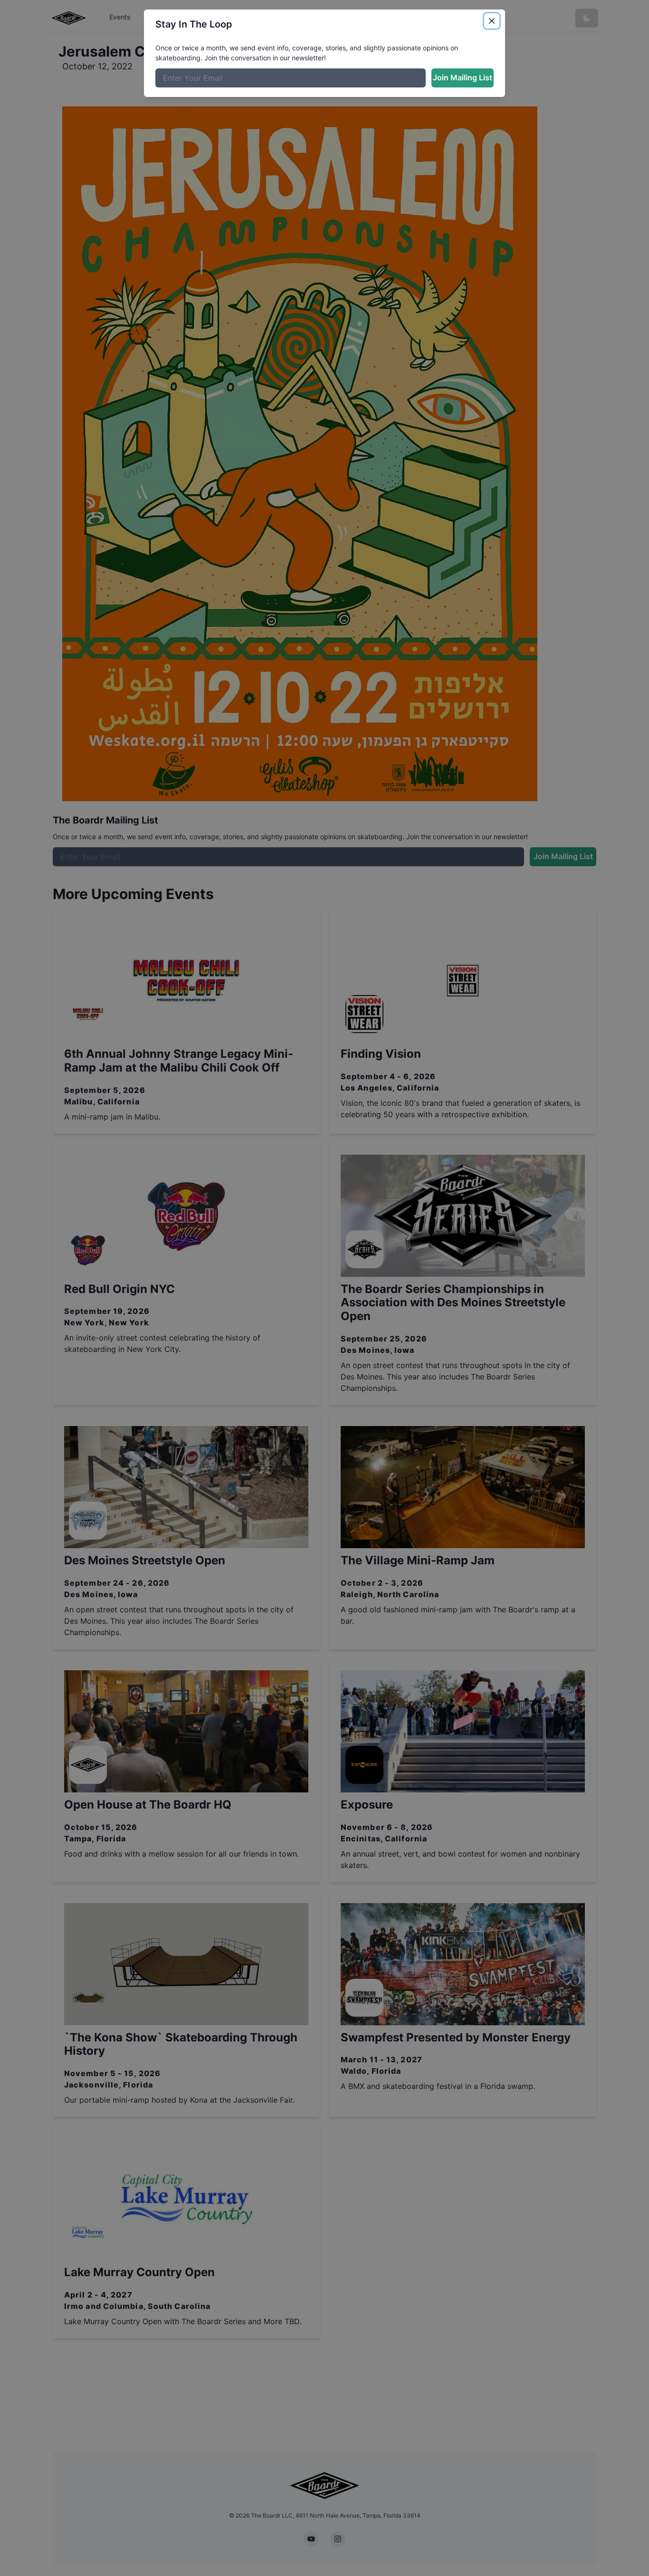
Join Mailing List (463, 77)
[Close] (492, 21)
